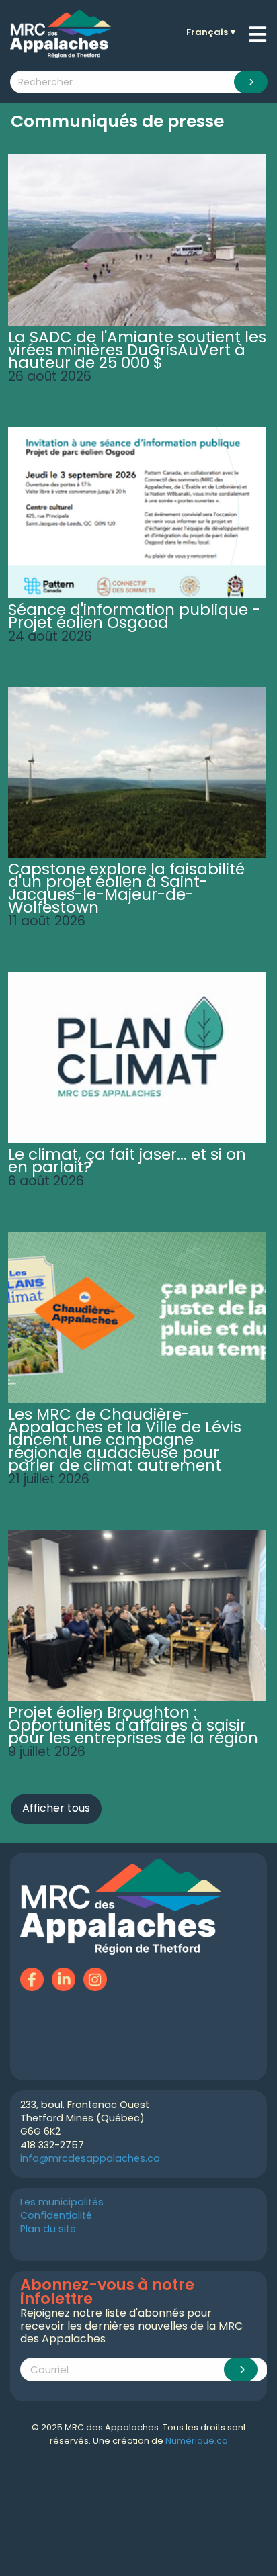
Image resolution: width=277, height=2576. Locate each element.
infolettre (62, 2483)
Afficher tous (56, 1808)
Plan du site (48, 2229)
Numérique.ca (197, 2441)
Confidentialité (56, 2215)
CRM (35, 2483)
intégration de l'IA (139, 2470)
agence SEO (84, 2470)
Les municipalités (62, 2202)
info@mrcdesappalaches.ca (90, 2158)
